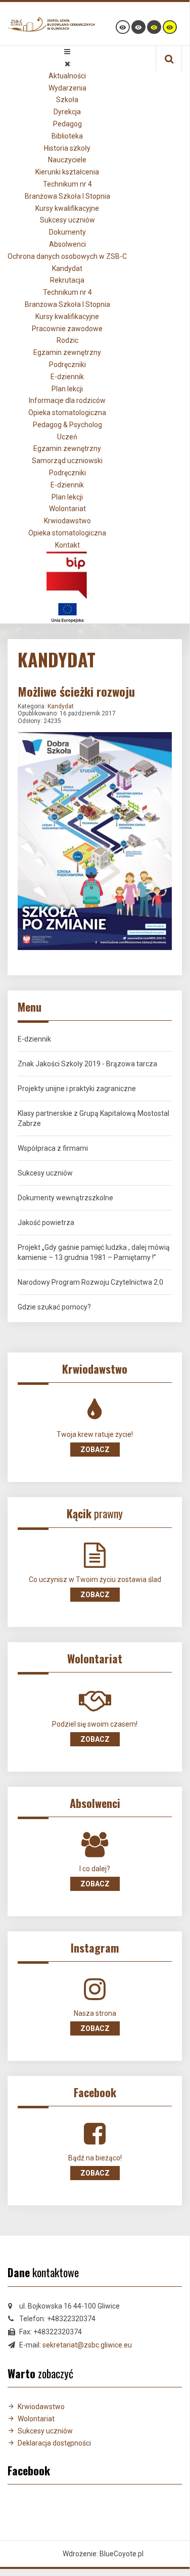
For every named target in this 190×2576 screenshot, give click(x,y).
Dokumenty (67, 232)
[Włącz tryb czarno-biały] (138, 27)
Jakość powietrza (46, 1223)
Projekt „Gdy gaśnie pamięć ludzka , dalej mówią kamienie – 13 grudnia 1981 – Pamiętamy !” (94, 1252)
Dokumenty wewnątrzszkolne (65, 1198)
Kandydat (67, 268)
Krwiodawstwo (67, 521)
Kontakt (67, 545)
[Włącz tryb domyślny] (123, 27)
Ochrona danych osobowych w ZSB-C (67, 256)
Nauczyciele (67, 160)
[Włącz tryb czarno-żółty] (154, 27)
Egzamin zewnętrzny (67, 352)
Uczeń (67, 437)
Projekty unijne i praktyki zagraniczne (77, 1089)
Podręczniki (67, 365)
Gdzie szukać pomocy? (54, 1307)
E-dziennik (67, 377)
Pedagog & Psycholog (67, 425)
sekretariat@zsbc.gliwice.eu (87, 2345)
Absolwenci (67, 244)
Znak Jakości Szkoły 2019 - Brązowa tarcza (87, 1064)
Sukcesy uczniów (67, 220)
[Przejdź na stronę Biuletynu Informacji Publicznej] (67, 574)
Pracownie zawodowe (67, 329)
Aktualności (67, 76)
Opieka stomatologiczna (67, 413)
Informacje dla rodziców (67, 400)
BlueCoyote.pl (122, 2554)
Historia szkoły (67, 148)
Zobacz (95, 1450)
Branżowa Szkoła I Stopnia (67, 196)
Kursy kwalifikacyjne (67, 208)
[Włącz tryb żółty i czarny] (170, 27)
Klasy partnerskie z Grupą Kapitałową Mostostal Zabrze (93, 1118)
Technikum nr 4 (67, 184)
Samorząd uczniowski (67, 461)
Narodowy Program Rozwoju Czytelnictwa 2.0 (90, 1282)
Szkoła (67, 100)
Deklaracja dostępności (54, 2443)
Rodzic (67, 340)
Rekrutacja (67, 280)
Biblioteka (67, 136)
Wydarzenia (67, 88)
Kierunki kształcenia (67, 172)
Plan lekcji (67, 389)
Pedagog (67, 124)
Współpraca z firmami (53, 1148)
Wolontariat (67, 509)
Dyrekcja (67, 112)
